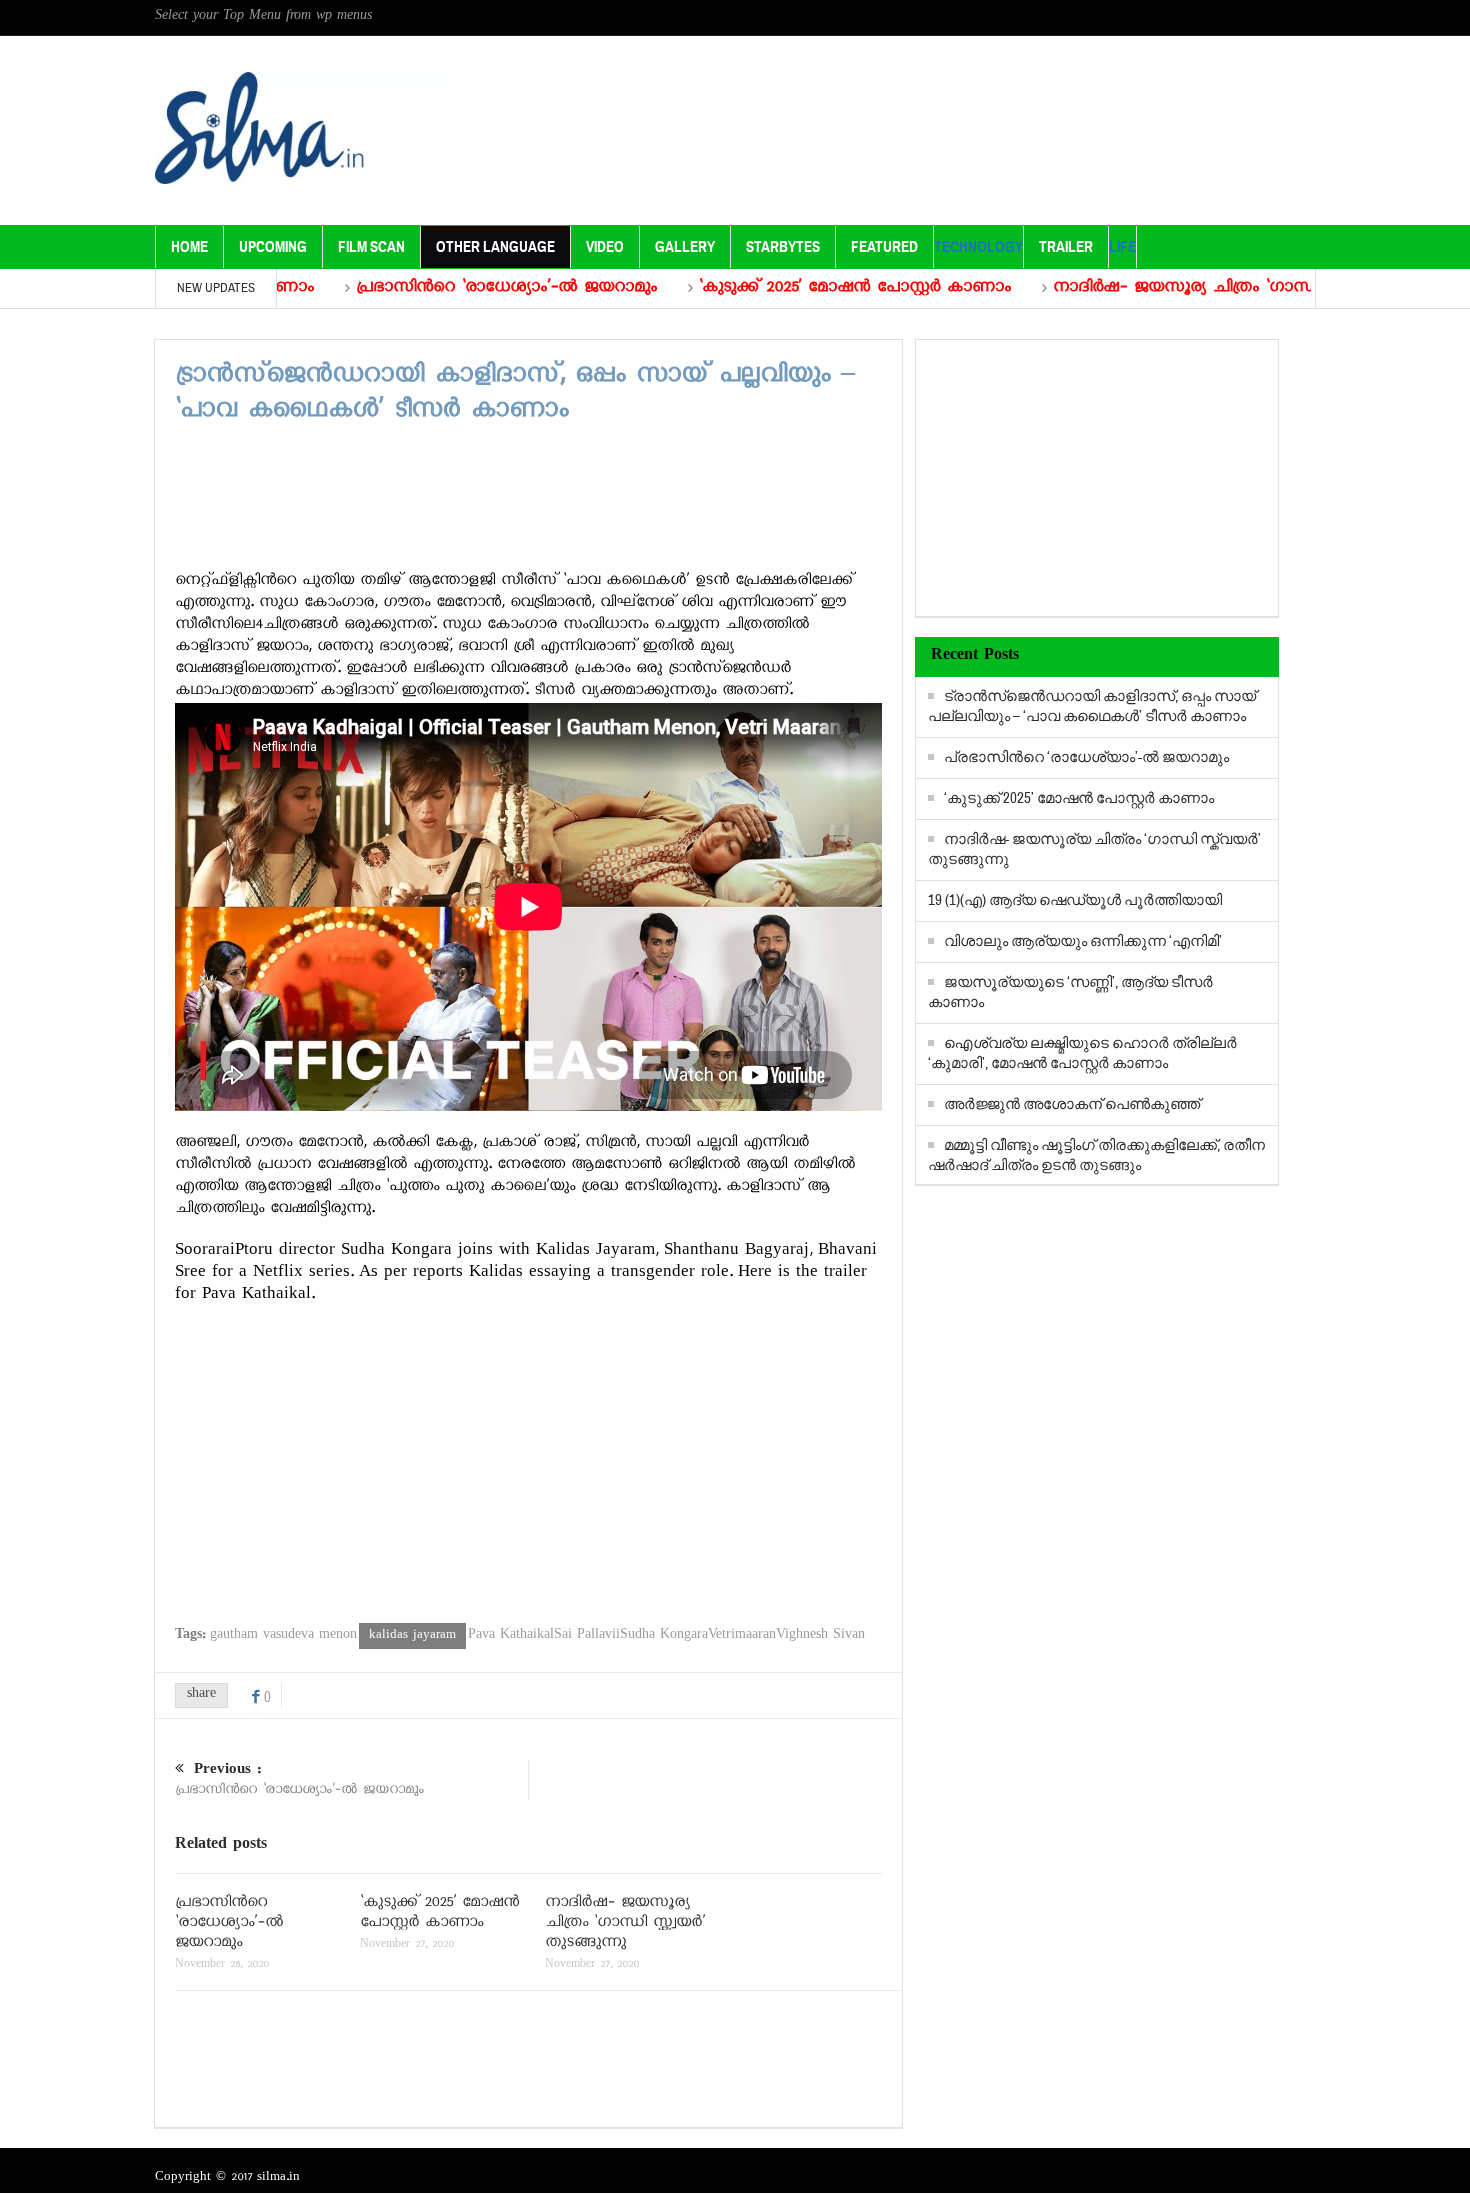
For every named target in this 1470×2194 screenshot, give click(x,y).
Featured (884, 247)
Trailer (1066, 247)
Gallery (685, 247)
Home (189, 247)
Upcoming (273, 247)
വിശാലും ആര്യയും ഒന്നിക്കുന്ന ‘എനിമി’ (1083, 941)
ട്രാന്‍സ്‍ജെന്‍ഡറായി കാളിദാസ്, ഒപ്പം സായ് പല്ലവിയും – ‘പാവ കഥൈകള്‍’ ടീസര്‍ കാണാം (1092, 706)
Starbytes (783, 247)
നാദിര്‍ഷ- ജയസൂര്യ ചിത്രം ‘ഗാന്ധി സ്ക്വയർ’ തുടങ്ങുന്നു (1198, 288)
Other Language (495, 247)
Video (605, 247)
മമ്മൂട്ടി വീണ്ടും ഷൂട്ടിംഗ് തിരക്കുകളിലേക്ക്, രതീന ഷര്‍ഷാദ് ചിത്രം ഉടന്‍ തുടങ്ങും (1096, 1155)
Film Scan (371, 247)
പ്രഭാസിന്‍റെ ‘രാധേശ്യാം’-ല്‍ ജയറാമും (440, 288)
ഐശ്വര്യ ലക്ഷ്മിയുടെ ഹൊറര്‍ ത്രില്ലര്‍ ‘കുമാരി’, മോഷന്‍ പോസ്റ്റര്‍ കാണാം (1082, 1053)
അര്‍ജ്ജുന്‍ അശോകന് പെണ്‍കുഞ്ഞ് (1072, 1104)
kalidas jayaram (412, 1636)
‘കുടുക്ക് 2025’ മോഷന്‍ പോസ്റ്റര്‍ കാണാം (789, 288)
